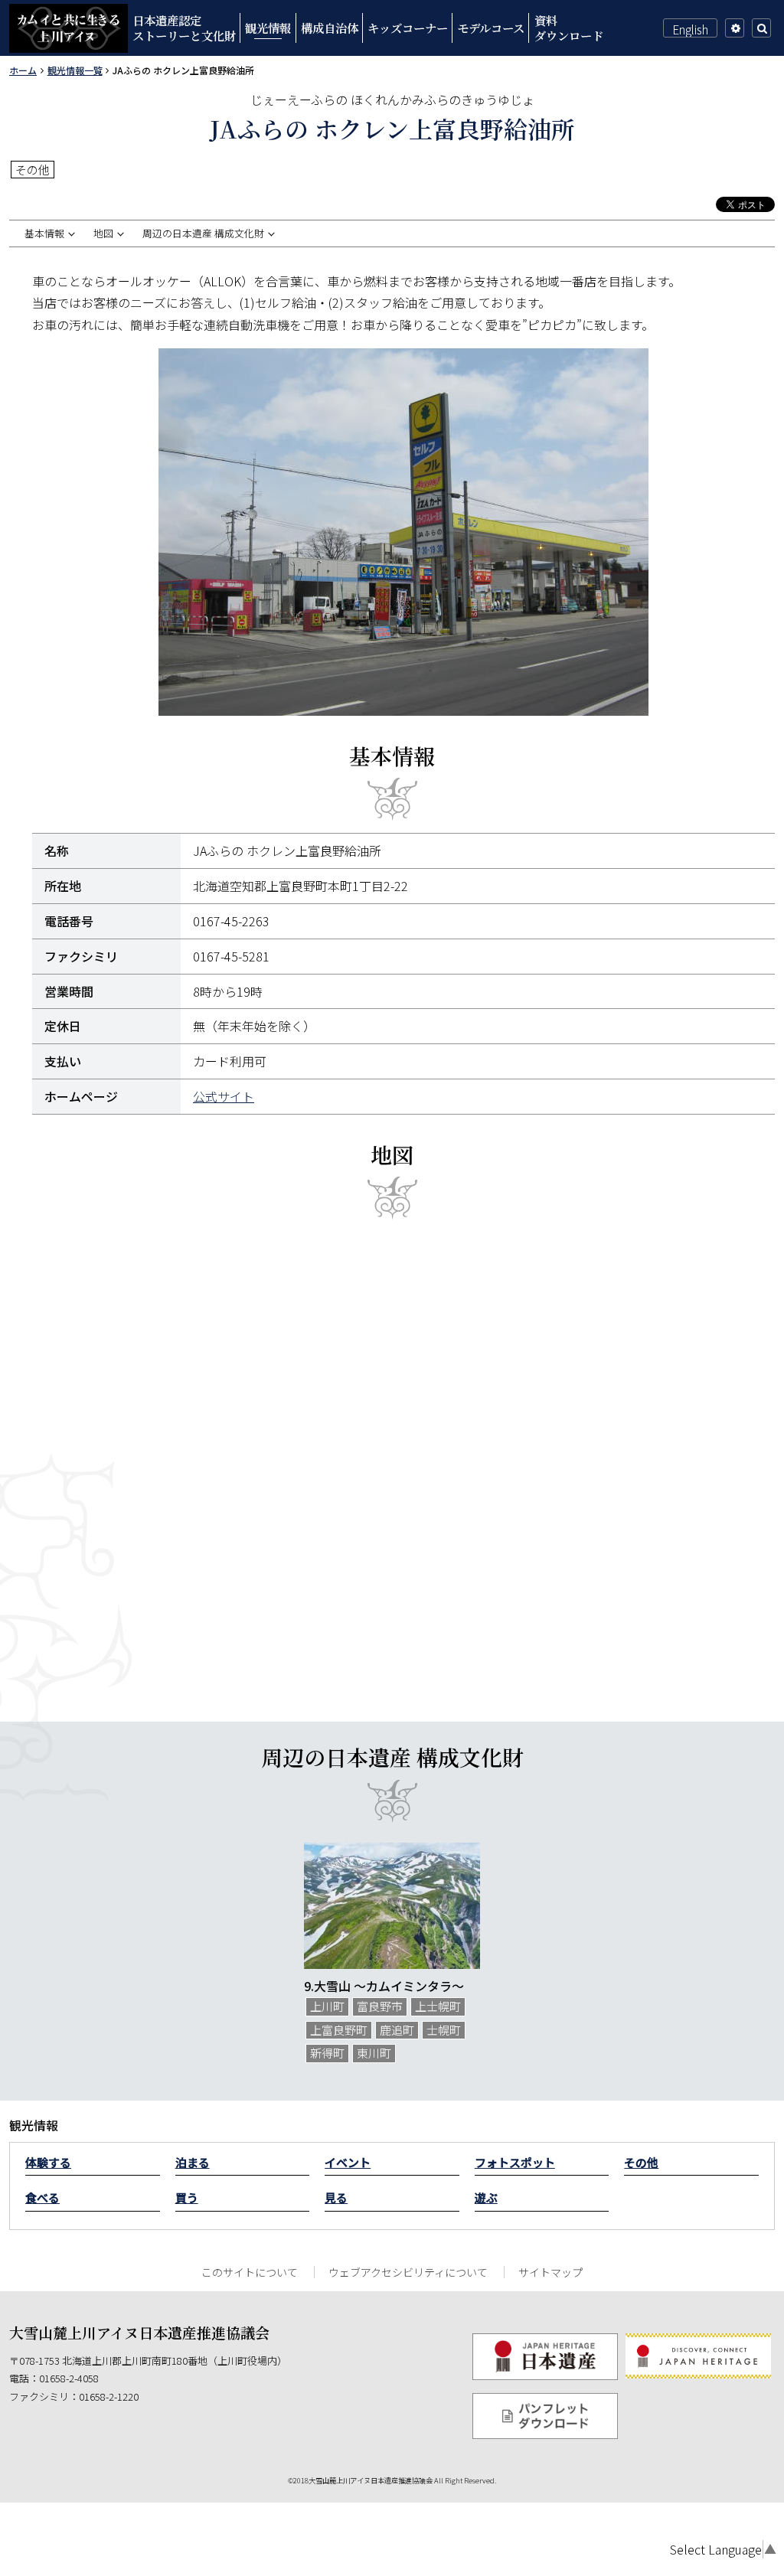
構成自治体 (330, 28)
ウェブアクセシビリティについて (408, 2272)
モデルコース (491, 28)
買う (187, 2197)
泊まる (193, 2162)
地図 (103, 233)
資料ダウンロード (569, 28)
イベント (348, 2162)
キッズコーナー (408, 28)
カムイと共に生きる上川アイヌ (69, 28)
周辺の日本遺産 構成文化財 (203, 233)
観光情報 (268, 28)
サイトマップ (550, 2272)
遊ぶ (486, 2197)
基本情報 (44, 233)
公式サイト (224, 1096)
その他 (641, 2162)
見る (336, 2197)
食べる (42, 2197)
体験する (48, 2162)
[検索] (761, 28)
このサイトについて (250, 2272)
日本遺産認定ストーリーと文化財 (184, 28)
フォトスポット (515, 2162)
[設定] (735, 28)
